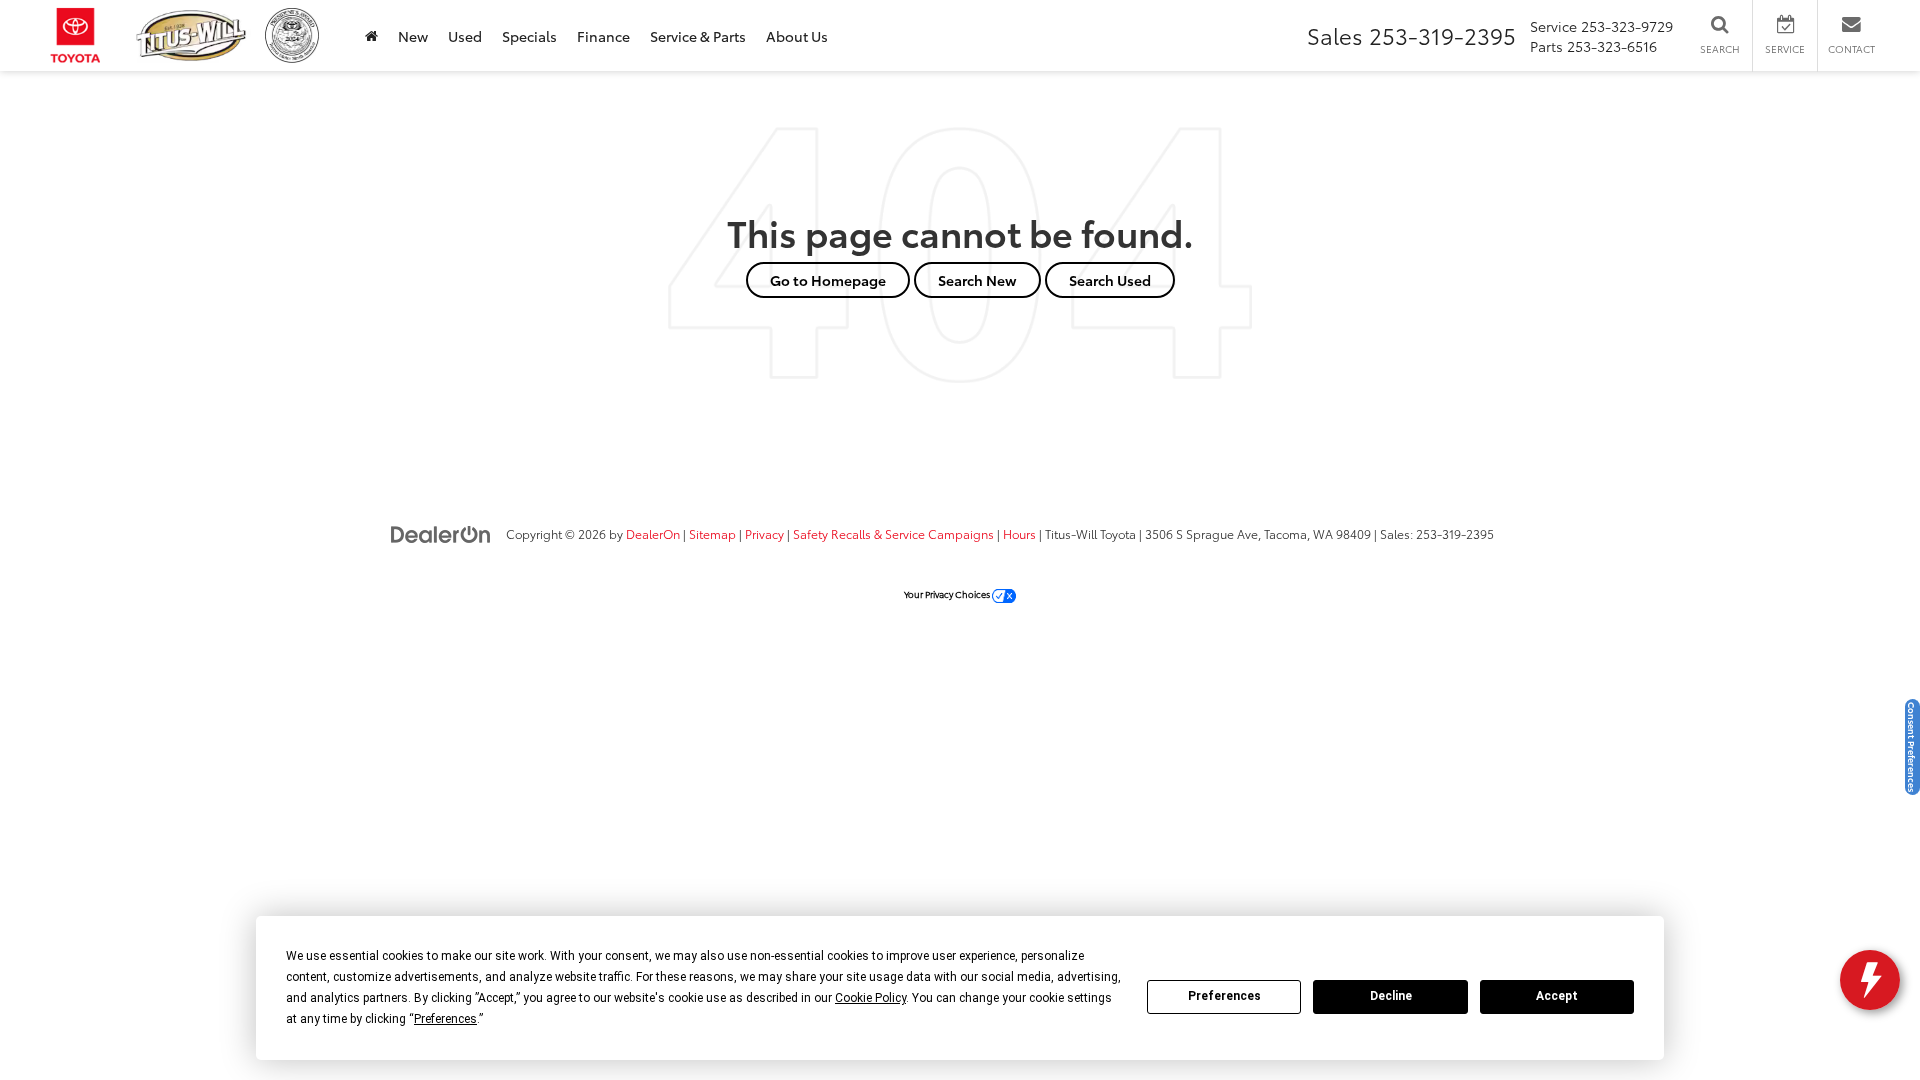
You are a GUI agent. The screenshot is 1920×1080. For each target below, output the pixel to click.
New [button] (413, 36)
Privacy (764, 533)
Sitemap (712, 533)
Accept (1557, 996)
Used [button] (465, 36)
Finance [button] (603, 36)
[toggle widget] (1870, 980)
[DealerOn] (441, 533)
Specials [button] (529, 36)
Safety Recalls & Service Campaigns (893, 533)
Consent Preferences (1912, 747)
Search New (977, 280)
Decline (1391, 996)
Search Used (1110, 280)
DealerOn (653, 533)
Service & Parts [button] (698, 36)
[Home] (371, 35)
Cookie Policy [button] (870, 998)
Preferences (1224, 996)
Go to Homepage (828, 280)
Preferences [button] (445, 1019)
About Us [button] (797, 36)
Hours (1019, 533)
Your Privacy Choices (948, 593)
